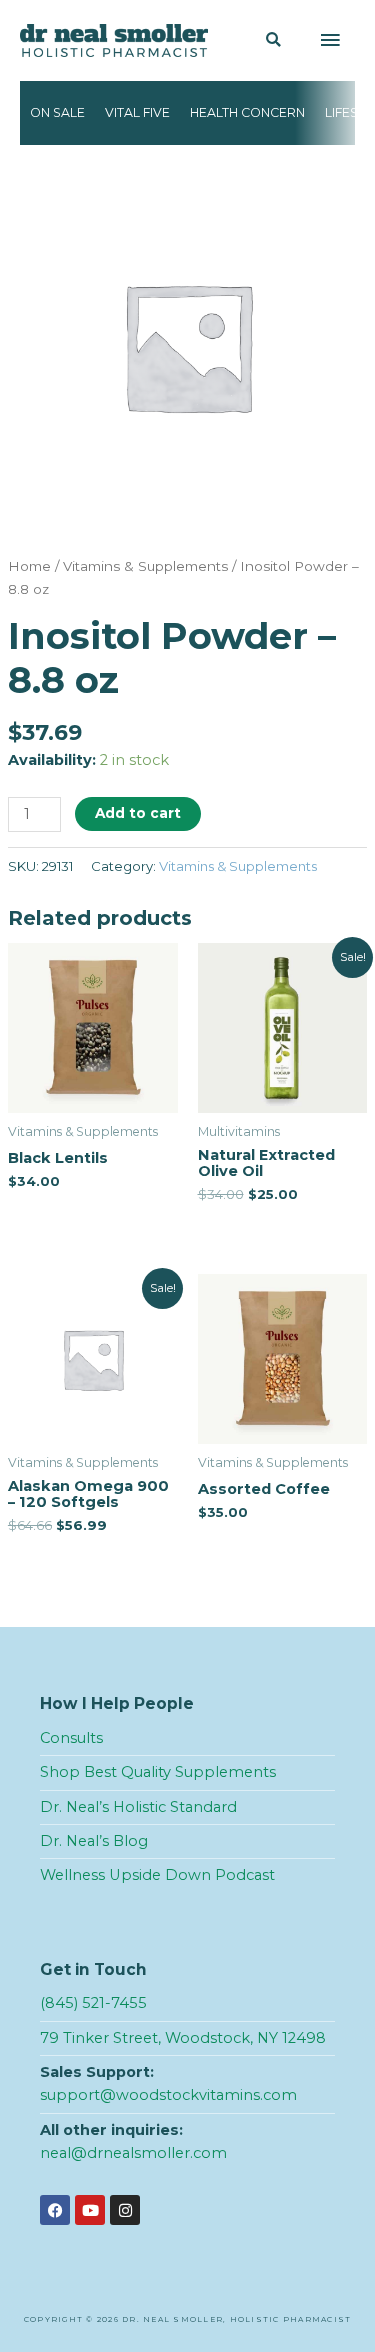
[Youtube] (90, 2210)
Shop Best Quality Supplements (158, 1772)
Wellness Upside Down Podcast (157, 1875)
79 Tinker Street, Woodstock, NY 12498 (183, 2038)
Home (29, 566)
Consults (71, 1738)
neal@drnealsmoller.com (133, 2153)
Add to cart (138, 813)
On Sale (57, 112)
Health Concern (247, 112)
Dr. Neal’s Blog (94, 1841)
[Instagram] (125, 2210)
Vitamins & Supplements (145, 566)
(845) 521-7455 (93, 2003)
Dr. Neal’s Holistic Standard (138, 1807)
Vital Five (137, 112)
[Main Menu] (330, 41)
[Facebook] (55, 2210)
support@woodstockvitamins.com (168, 2095)
